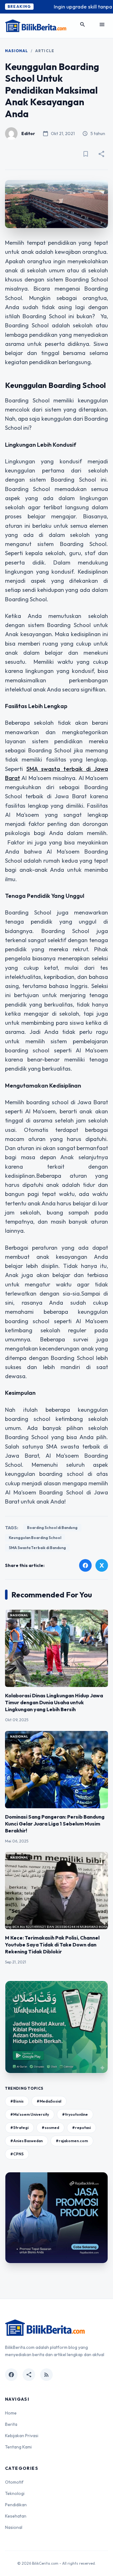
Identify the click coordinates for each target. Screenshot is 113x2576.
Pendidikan (16, 2505)
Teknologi (15, 2493)
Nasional (17, 51)
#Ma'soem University (30, 2114)
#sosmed (50, 2128)
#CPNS (17, 2154)
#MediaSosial (49, 2101)
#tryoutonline (75, 2114)
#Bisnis (17, 2101)
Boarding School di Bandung (52, 1528)
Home (11, 2413)
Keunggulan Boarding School (35, 1538)
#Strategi (19, 2128)
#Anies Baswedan (27, 2141)
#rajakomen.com (72, 2141)
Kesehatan (16, 2516)
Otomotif (14, 2482)
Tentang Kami (18, 2447)
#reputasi (81, 2128)
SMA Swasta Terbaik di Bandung (37, 1548)
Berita (11, 2424)
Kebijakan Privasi (22, 2436)
